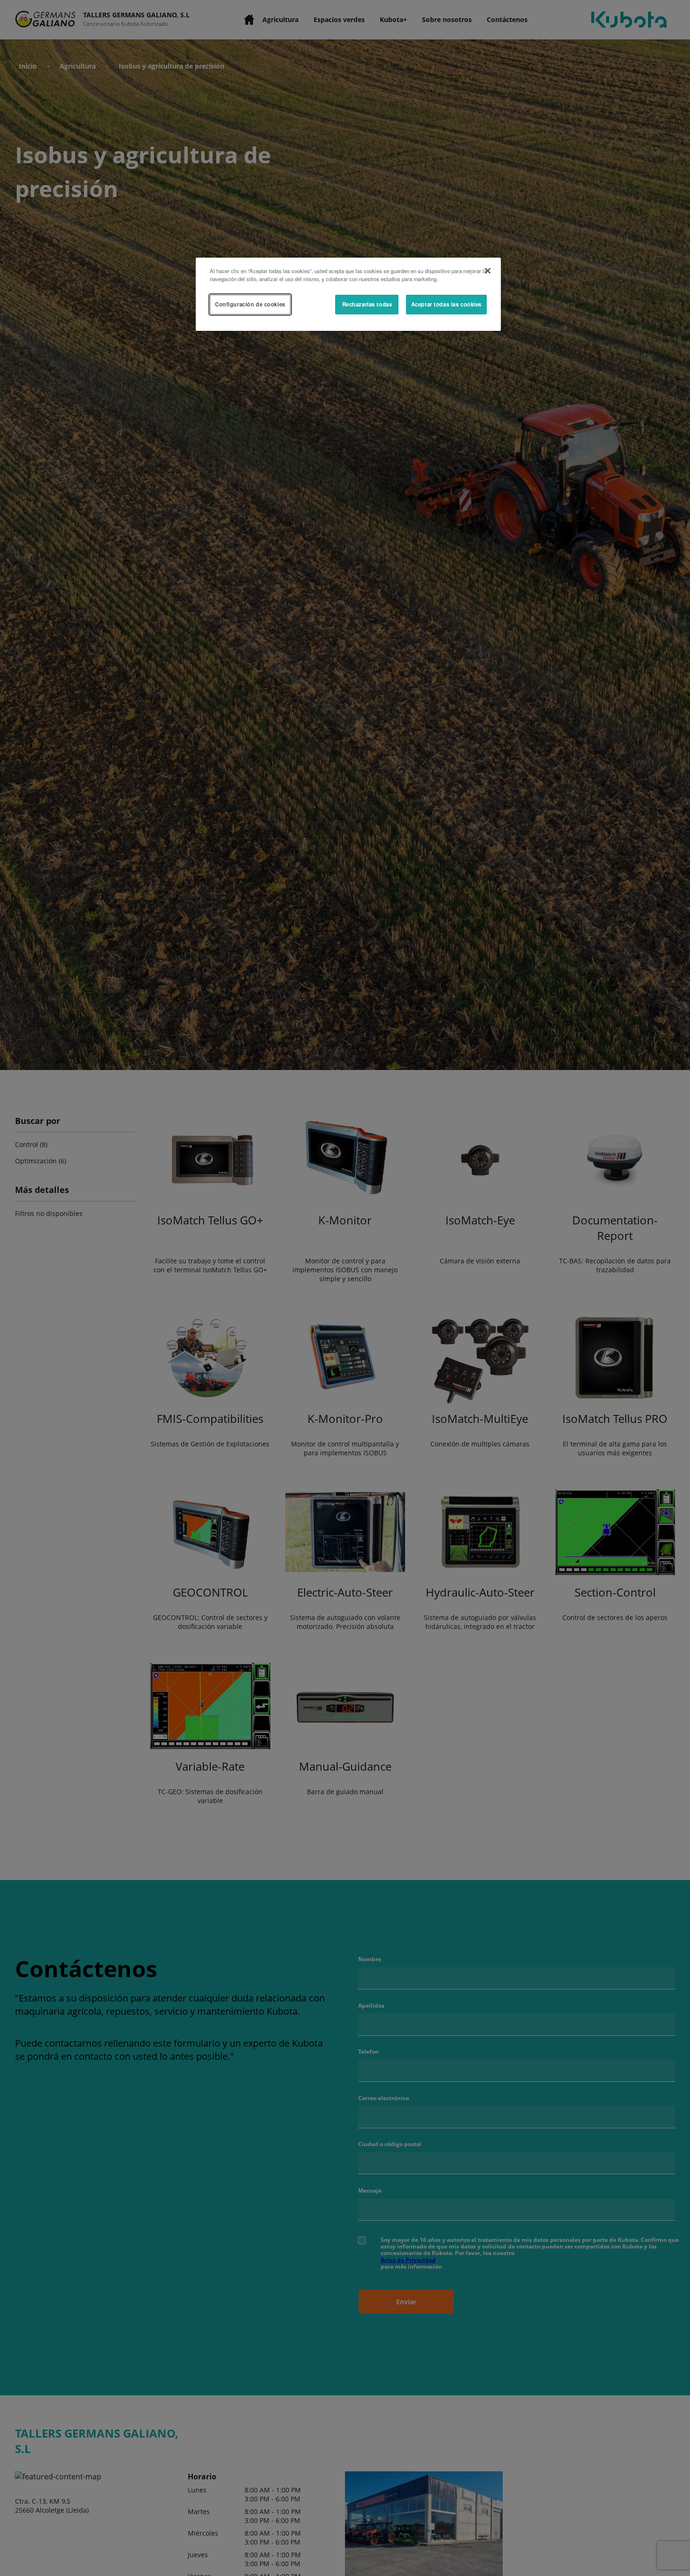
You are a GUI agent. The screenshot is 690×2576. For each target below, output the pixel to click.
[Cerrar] (488, 271)
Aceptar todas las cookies (446, 304)
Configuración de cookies (250, 304)
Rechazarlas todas (367, 304)
